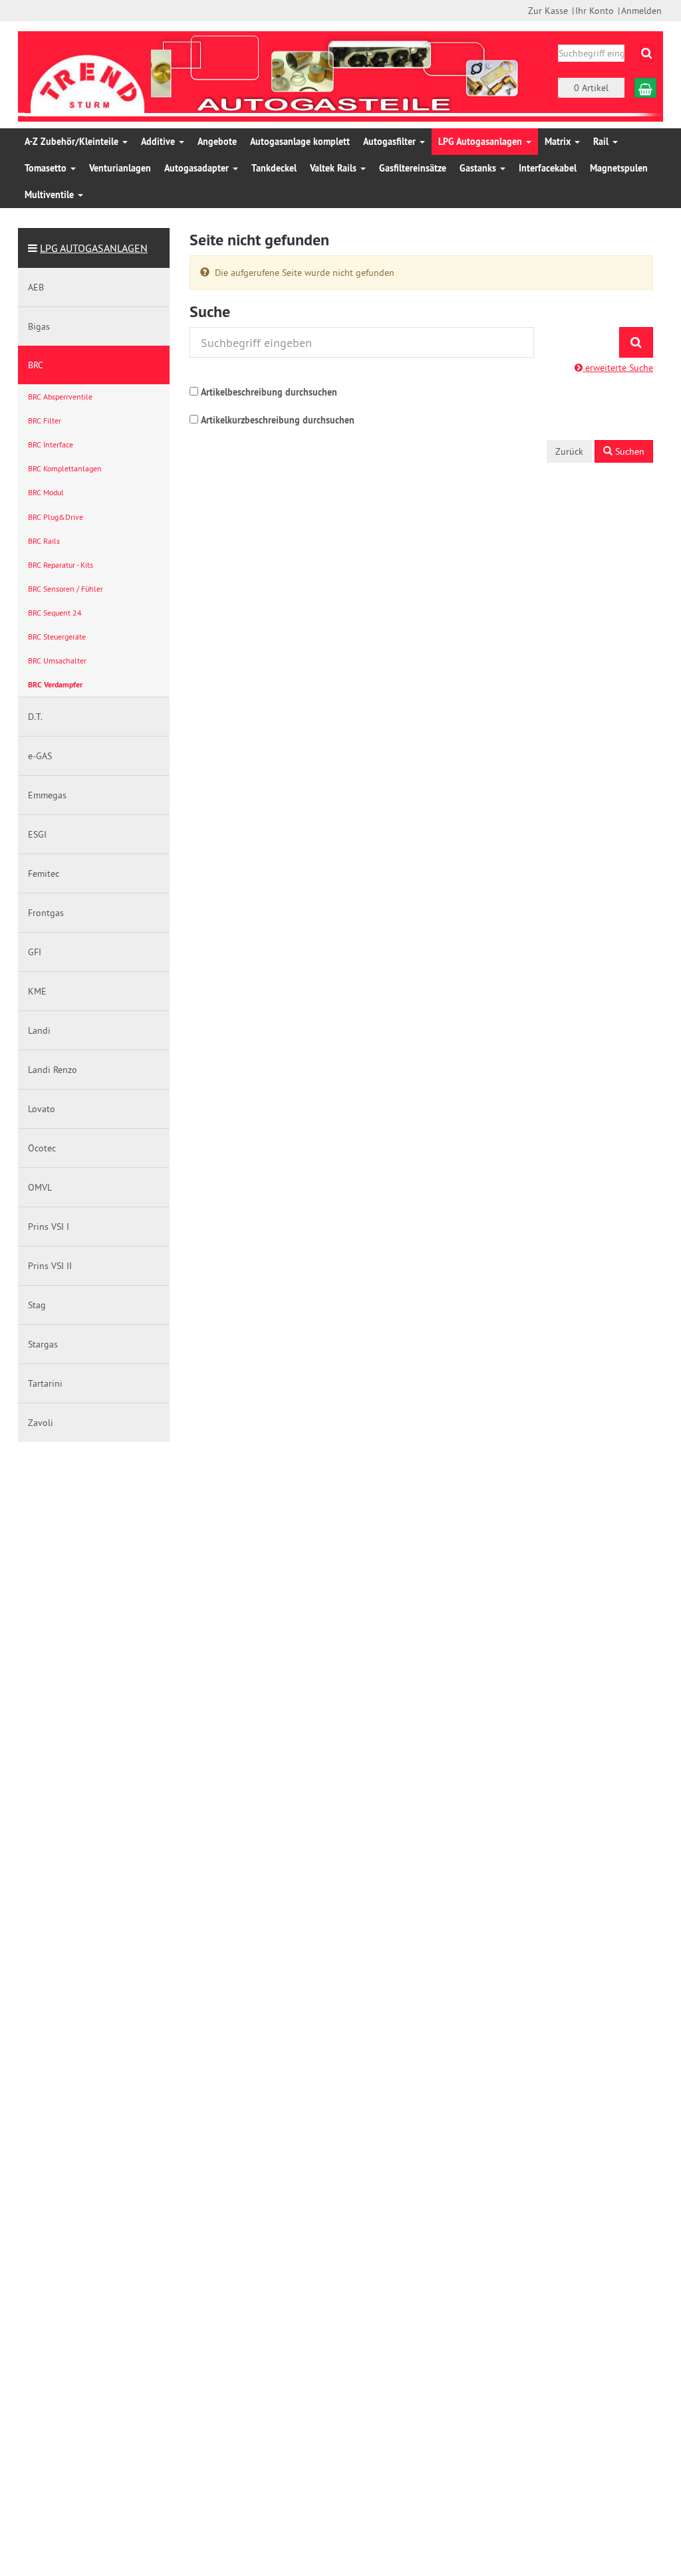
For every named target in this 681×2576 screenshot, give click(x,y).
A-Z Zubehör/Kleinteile (73, 142)
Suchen (628, 451)
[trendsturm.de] (88, 75)
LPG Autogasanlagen (481, 142)
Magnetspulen (619, 168)
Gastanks (479, 168)
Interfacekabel (548, 168)
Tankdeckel (274, 168)
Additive (159, 142)
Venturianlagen (120, 168)
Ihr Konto (595, 11)
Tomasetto (47, 168)
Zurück (569, 451)
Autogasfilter (391, 142)
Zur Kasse (548, 11)
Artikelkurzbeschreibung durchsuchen (278, 420)
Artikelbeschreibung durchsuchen (269, 392)
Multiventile (51, 195)
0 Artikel (591, 88)
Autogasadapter (198, 168)
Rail (602, 142)
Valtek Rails (335, 168)
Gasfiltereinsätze (413, 168)
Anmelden (641, 11)
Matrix (559, 142)
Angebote (217, 142)
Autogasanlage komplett (300, 142)
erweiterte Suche (618, 368)
